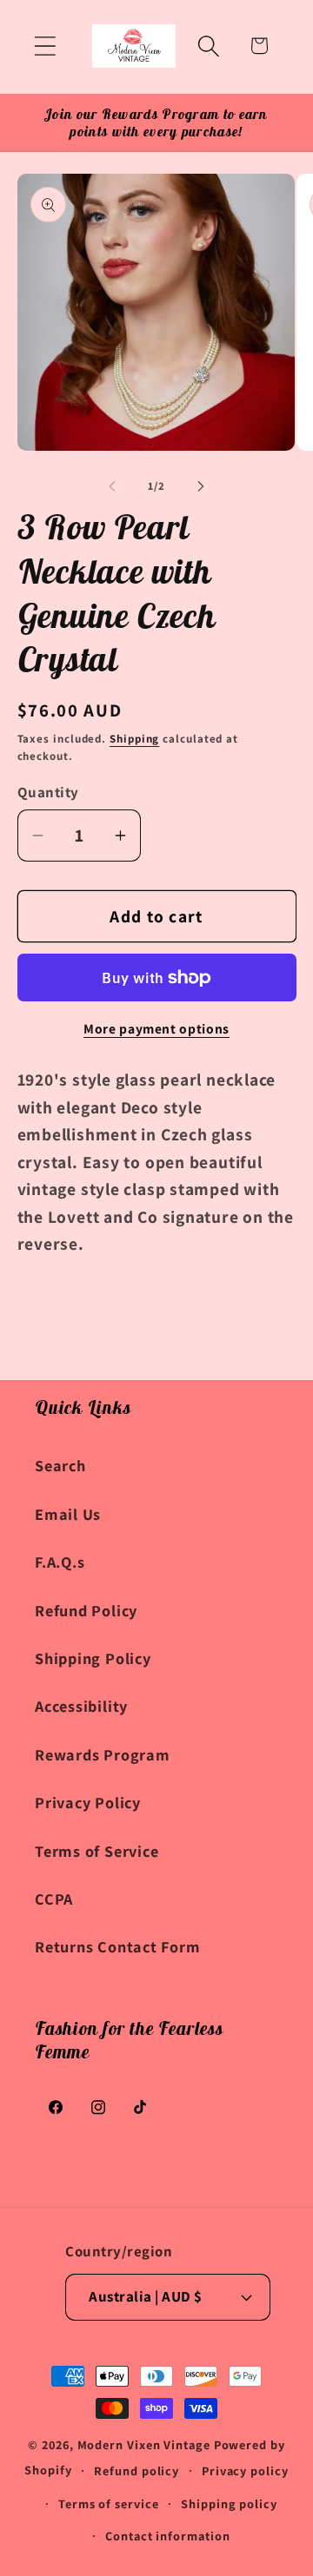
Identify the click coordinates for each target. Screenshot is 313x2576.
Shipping (134, 739)
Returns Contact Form (118, 1946)
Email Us (68, 1514)
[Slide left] (112, 486)
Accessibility (81, 1706)
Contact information (167, 2536)
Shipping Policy (93, 1658)
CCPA (54, 1899)
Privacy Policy (88, 1802)
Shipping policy (229, 2503)
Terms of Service (97, 1851)
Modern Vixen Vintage (144, 2444)
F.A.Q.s (60, 1562)
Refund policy (137, 2470)
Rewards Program (103, 1754)
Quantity (48, 792)
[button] (45, 46)
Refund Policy (86, 1610)
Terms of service (109, 2503)
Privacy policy (245, 2470)
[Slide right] (201, 486)
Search (60, 1465)
